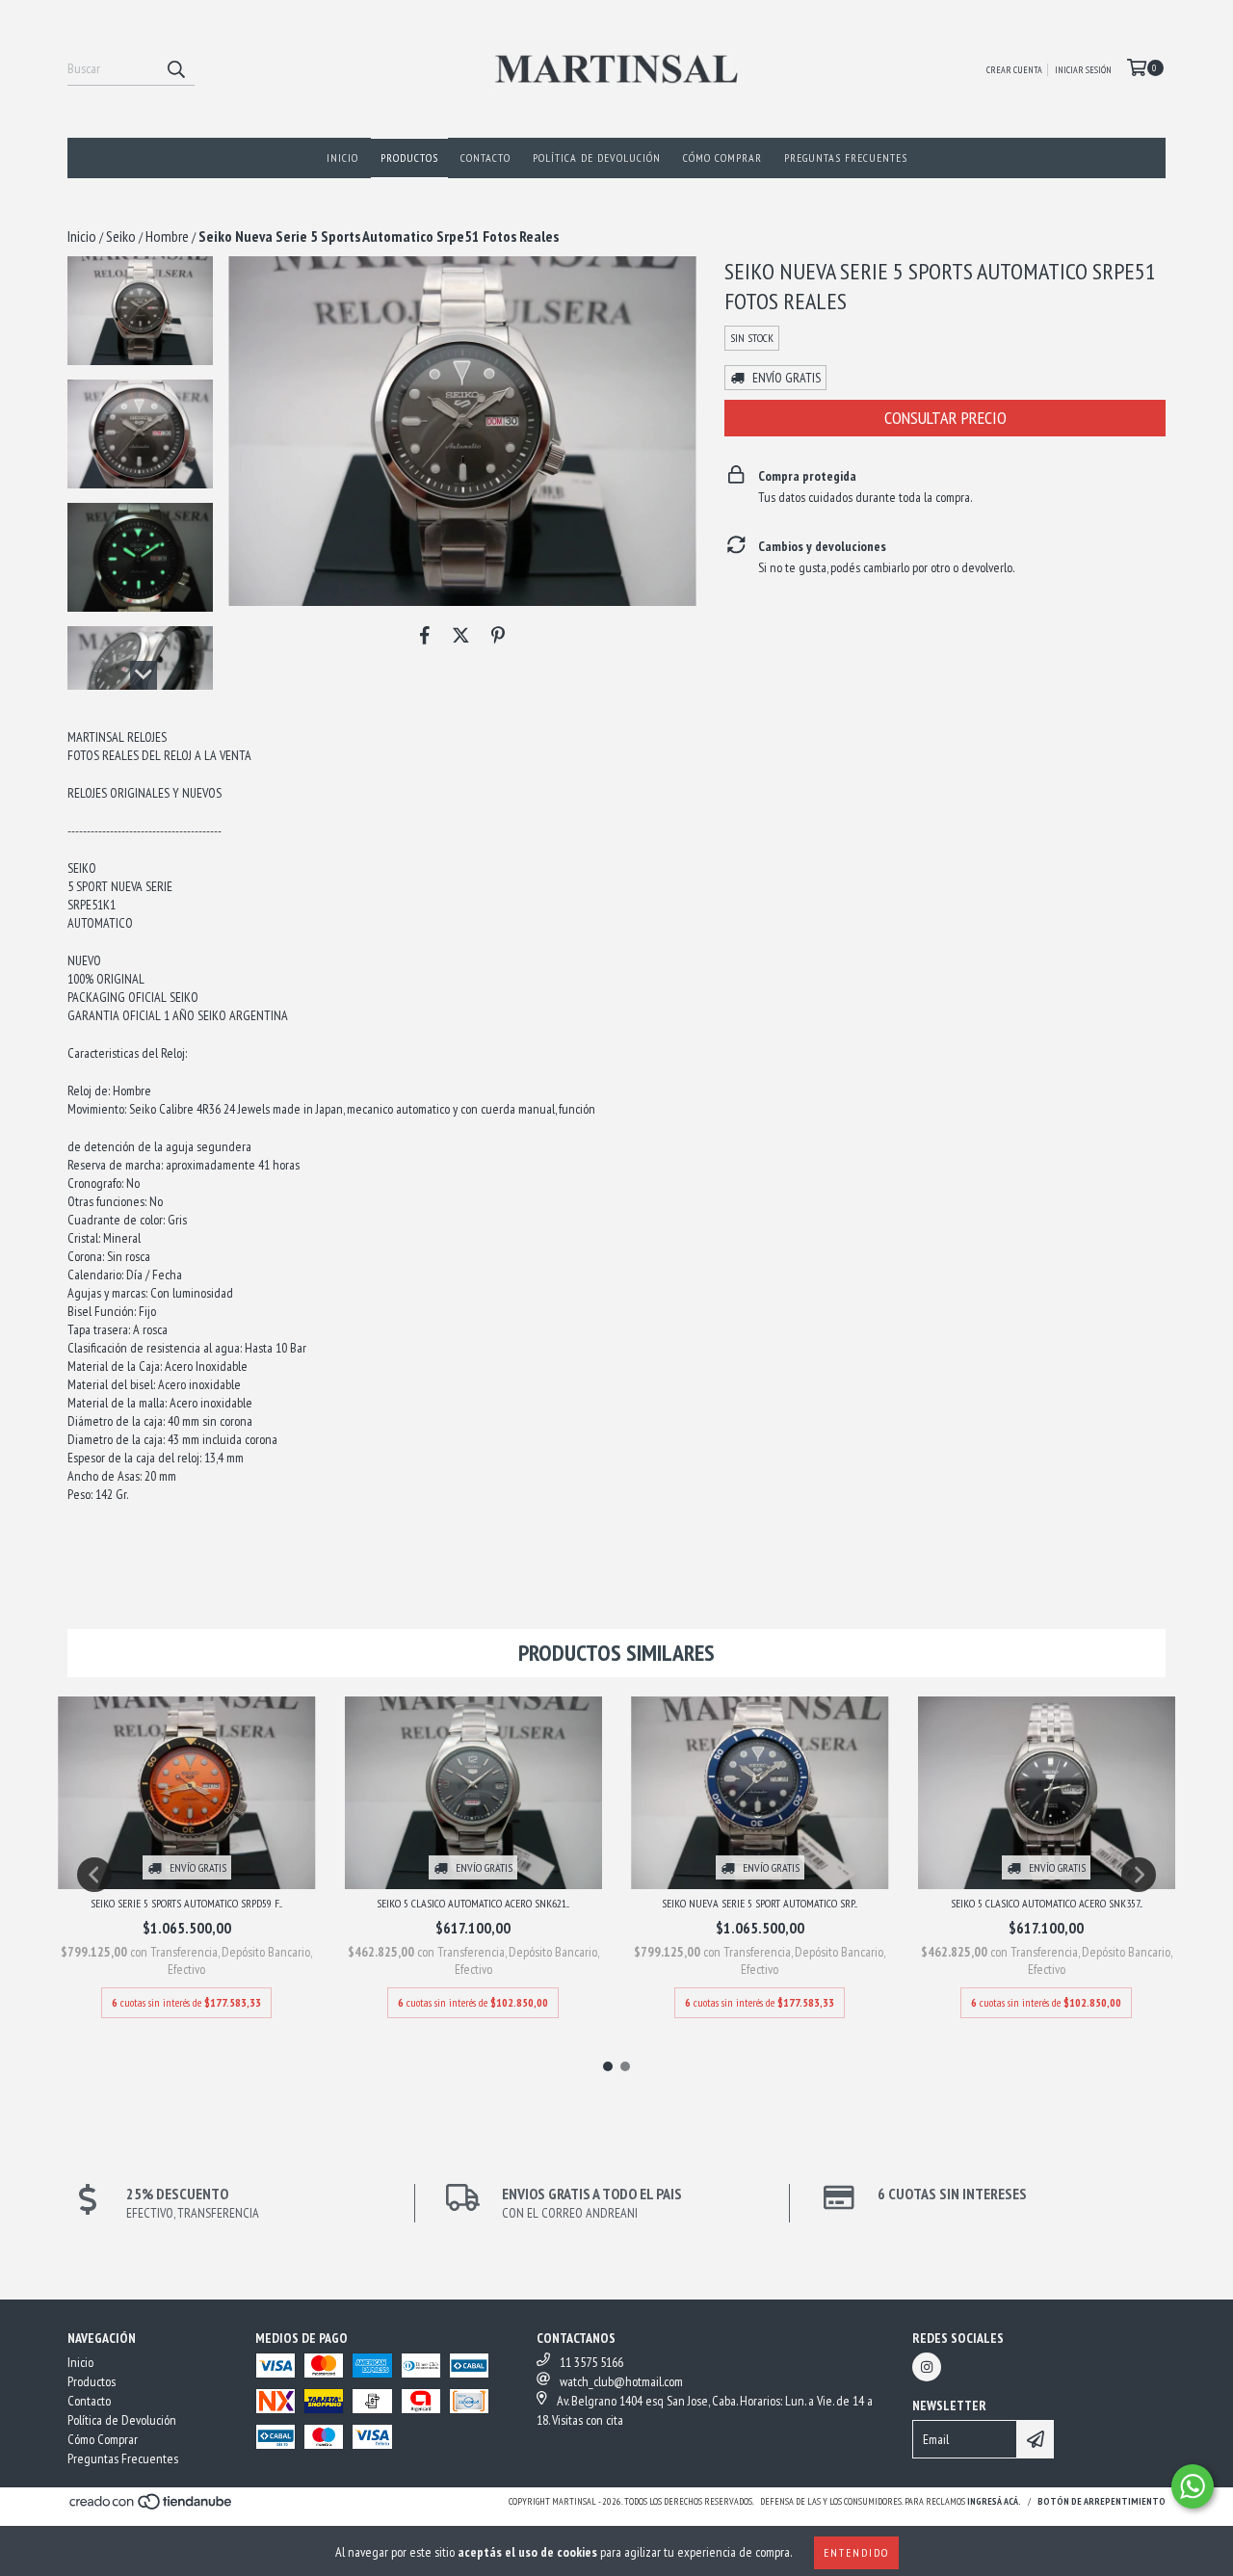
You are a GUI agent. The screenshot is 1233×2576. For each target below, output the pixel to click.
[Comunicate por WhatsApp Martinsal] (1193, 2486)
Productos (409, 158)
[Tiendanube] (152, 2508)
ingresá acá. (994, 2501)
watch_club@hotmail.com (621, 2381)
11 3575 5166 (591, 2362)
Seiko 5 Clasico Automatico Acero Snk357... (1047, 1903)
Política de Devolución (597, 158)
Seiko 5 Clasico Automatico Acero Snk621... (473, 1903)
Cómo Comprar (722, 158)
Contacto (485, 158)
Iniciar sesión (1083, 70)
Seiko (121, 236)
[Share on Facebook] (425, 635)
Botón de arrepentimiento (1102, 2501)
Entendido (856, 2552)
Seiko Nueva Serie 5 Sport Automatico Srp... (760, 1903)
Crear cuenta (1014, 70)
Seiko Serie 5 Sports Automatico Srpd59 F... (186, 1903)
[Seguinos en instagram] (927, 2367)
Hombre (167, 236)
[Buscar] (175, 68)
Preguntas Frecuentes (846, 158)
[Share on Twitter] (461, 635)
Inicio (342, 158)
